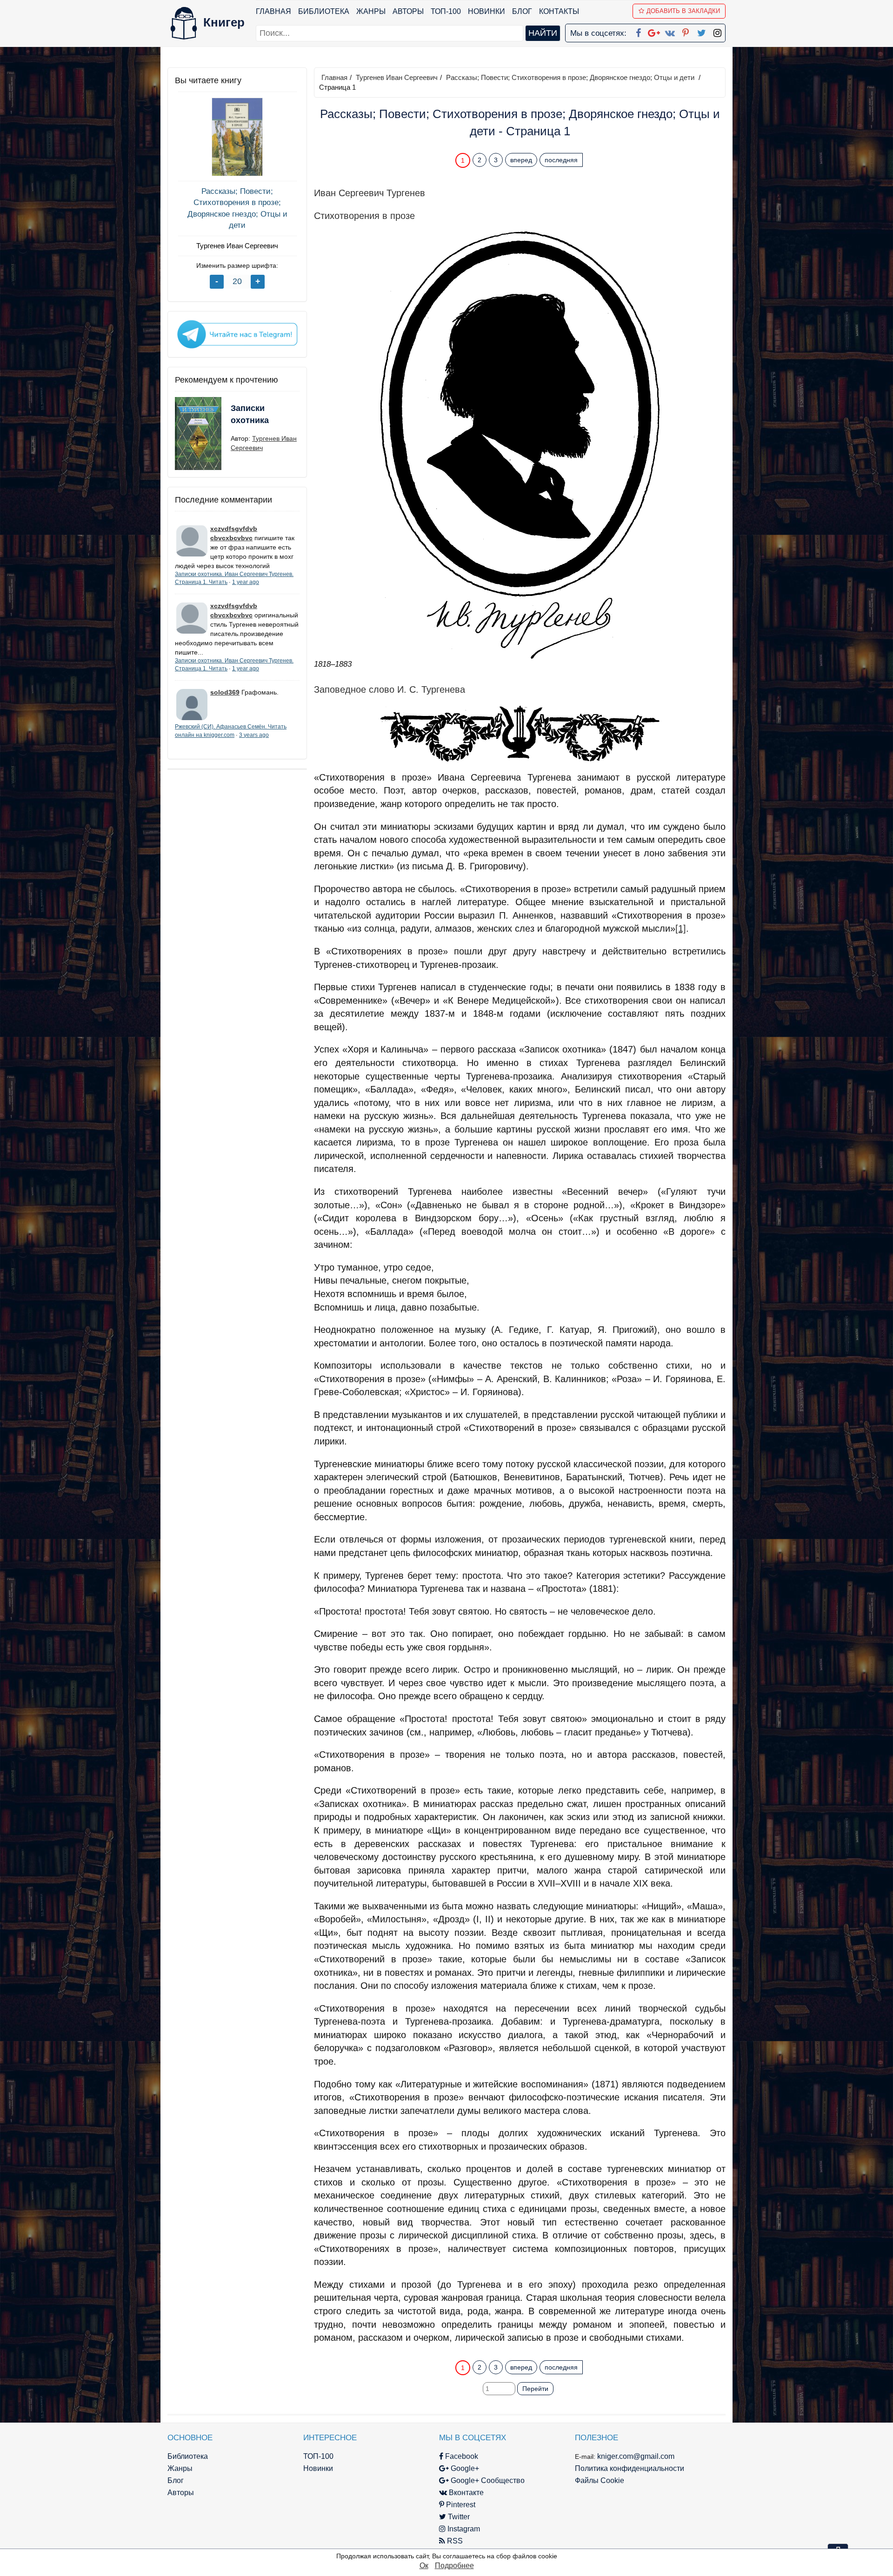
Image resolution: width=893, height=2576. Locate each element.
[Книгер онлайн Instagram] (717, 31)
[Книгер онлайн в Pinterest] (686, 31)
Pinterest (460, 2505)
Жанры (371, 11)
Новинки (486, 11)
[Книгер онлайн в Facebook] (638, 31)
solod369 (225, 692)
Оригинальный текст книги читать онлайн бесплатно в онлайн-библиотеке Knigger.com (502, 2349)
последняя (561, 160)
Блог (522, 11)
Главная (273, 11)
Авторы (408, 11)
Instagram (463, 2529)
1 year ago (246, 582)
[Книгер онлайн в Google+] (654, 31)
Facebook (461, 2456)
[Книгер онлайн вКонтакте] (670, 31)
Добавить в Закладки (683, 11)
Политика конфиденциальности (630, 2468)
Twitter (458, 2517)
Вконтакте (465, 2493)
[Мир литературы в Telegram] (237, 334)
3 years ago (254, 735)
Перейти (535, 2389)
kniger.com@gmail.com (636, 2456)
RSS (454, 2541)
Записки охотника (250, 414)
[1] (681, 928)
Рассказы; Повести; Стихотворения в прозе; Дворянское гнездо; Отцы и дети (237, 208)
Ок (424, 2566)
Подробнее (454, 2566)
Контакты (559, 11)
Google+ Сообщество (487, 2480)
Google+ (464, 2468)
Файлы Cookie (600, 2480)
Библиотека (324, 11)
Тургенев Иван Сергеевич (237, 246)
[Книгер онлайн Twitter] (701, 31)
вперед (521, 160)
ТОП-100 (446, 11)
